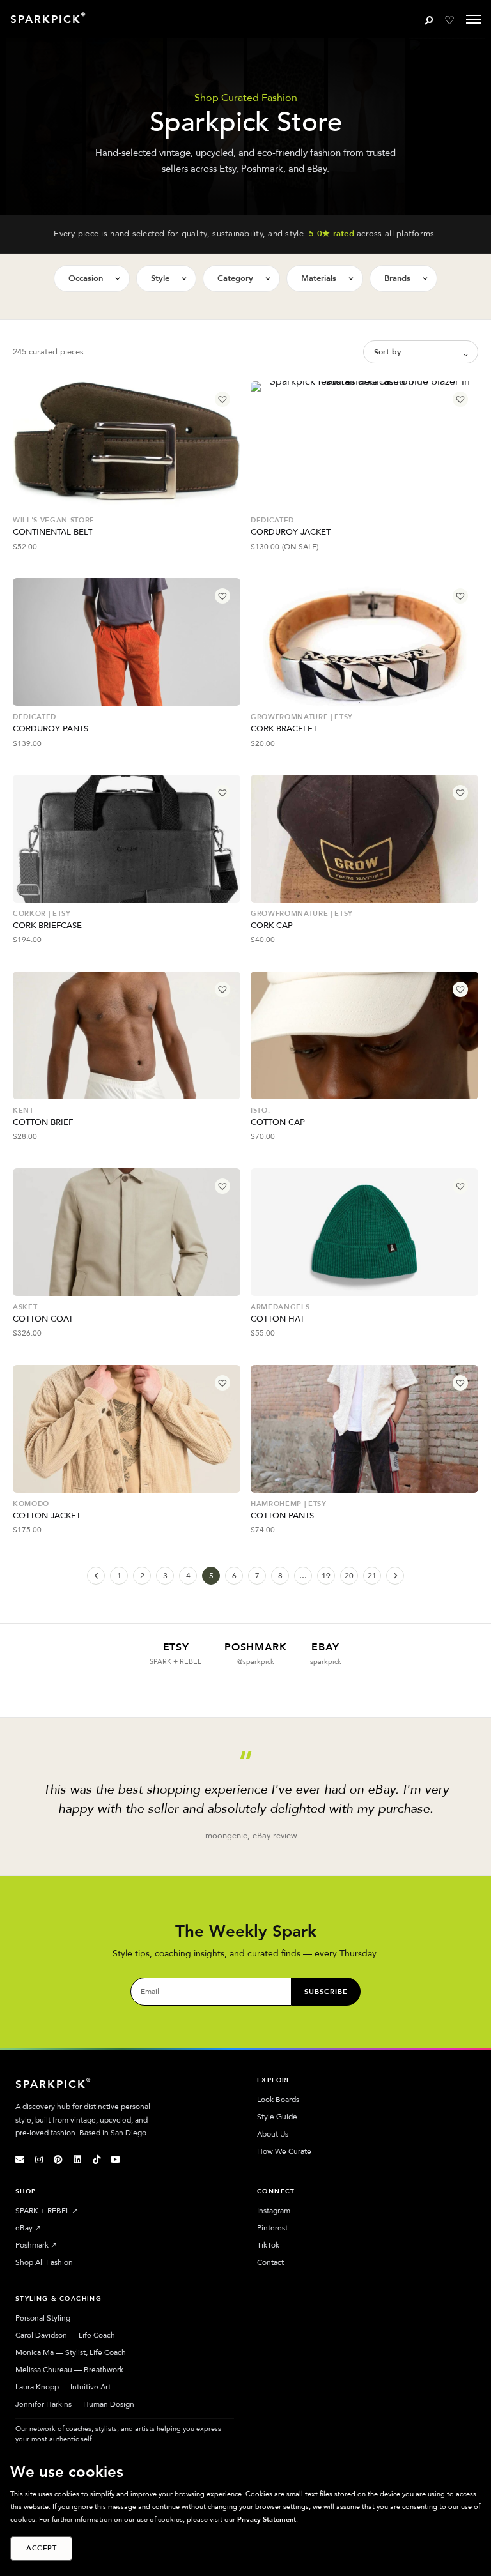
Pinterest (272, 2228)
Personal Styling (43, 2318)
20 (349, 1576)
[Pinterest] (58, 2160)
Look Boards (278, 2100)
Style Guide (277, 2117)
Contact (270, 2262)
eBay (28, 2228)
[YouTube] (116, 2160)
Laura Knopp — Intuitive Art (63, 2387)
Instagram (274, 2211)
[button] (222, 399)
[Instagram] (39, 2160)
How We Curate (284, 2151)
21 (372, 1576)
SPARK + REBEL (47, 2211)
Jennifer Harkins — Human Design (75, 2404)
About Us (273, 2134)
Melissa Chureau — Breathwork (69, 2370)
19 (326, 1576)
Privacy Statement (267, 2519)
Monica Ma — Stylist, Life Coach (71, 2352)
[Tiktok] (97, 2160)
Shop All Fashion (44, 2262)
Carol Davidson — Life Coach (65, 2335)
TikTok (268, 2245)
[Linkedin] (77, 2160)
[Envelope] (20, 2160)
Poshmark (36, 2245)
